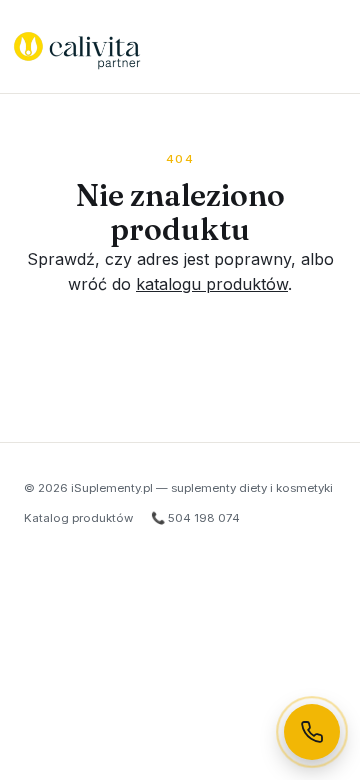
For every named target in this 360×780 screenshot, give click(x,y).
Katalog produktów (78, 518)
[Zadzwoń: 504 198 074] (312, 732)
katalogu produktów (212, 284)
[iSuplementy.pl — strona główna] (77, 46)
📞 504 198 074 (195, 518)
